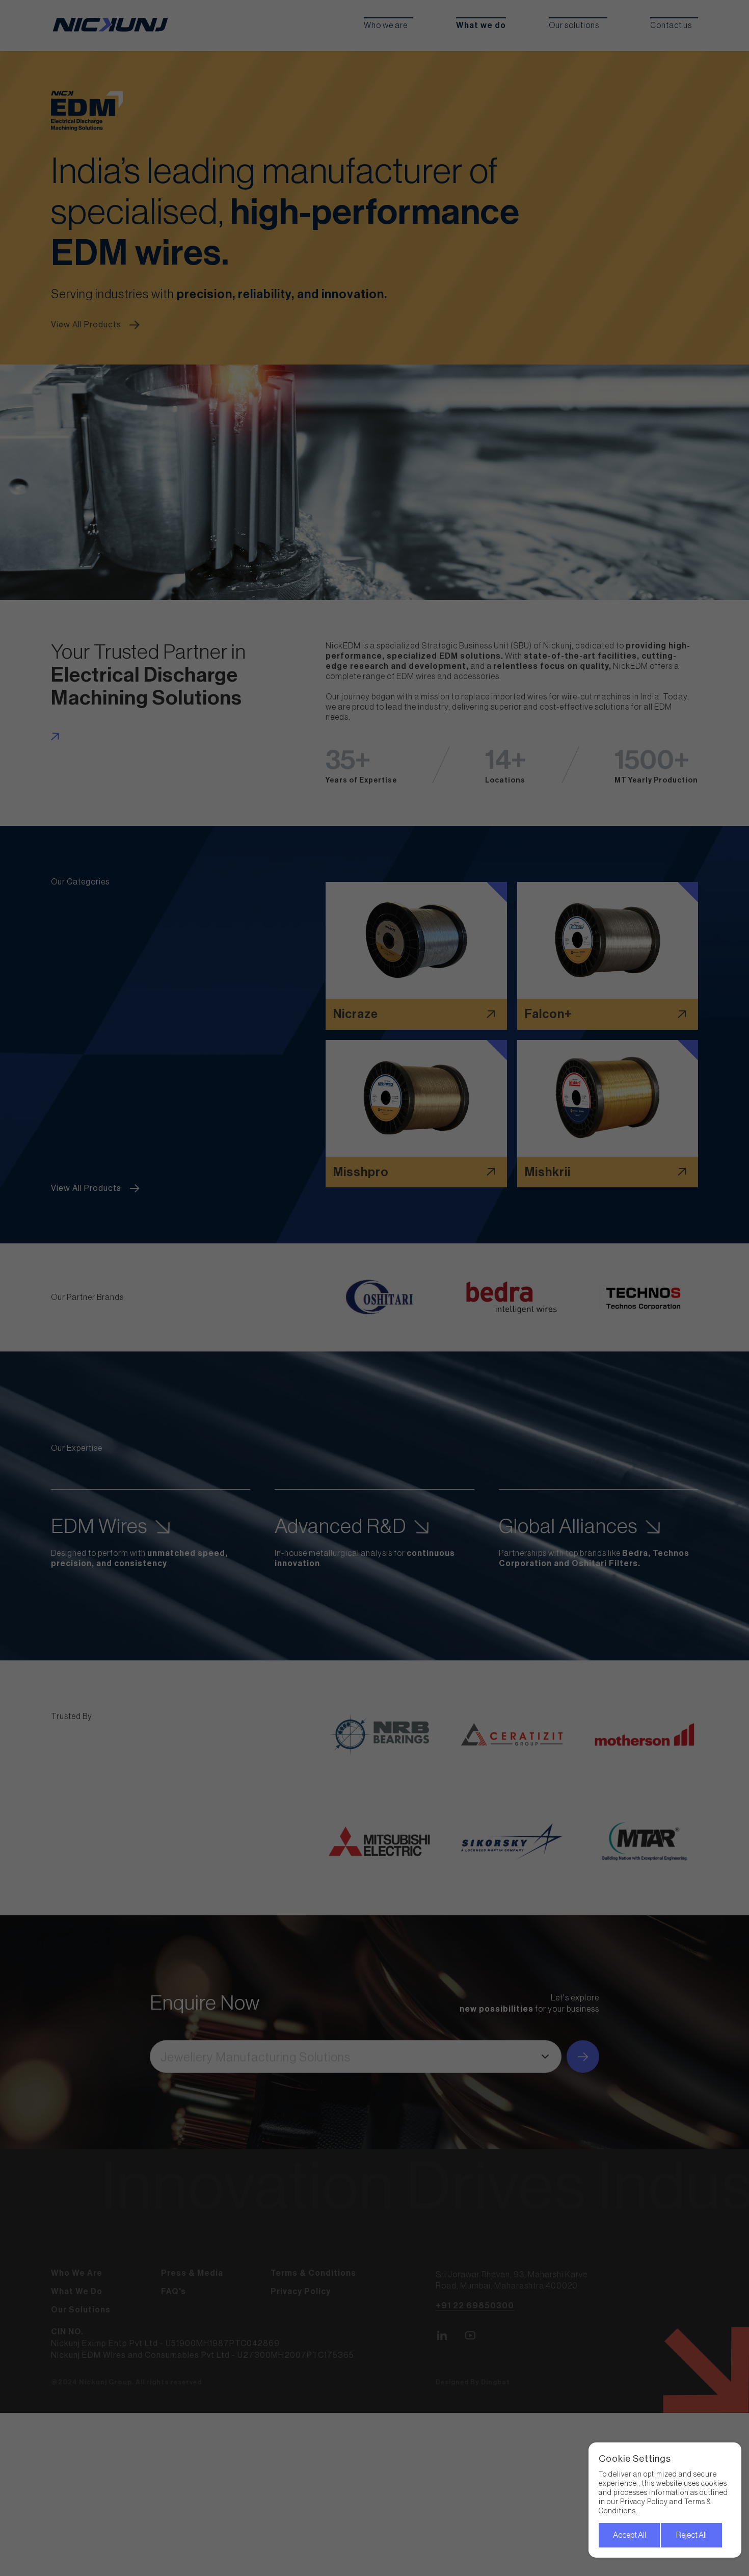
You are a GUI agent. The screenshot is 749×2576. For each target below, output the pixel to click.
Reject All (691, 2535)
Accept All (630, 2535)
